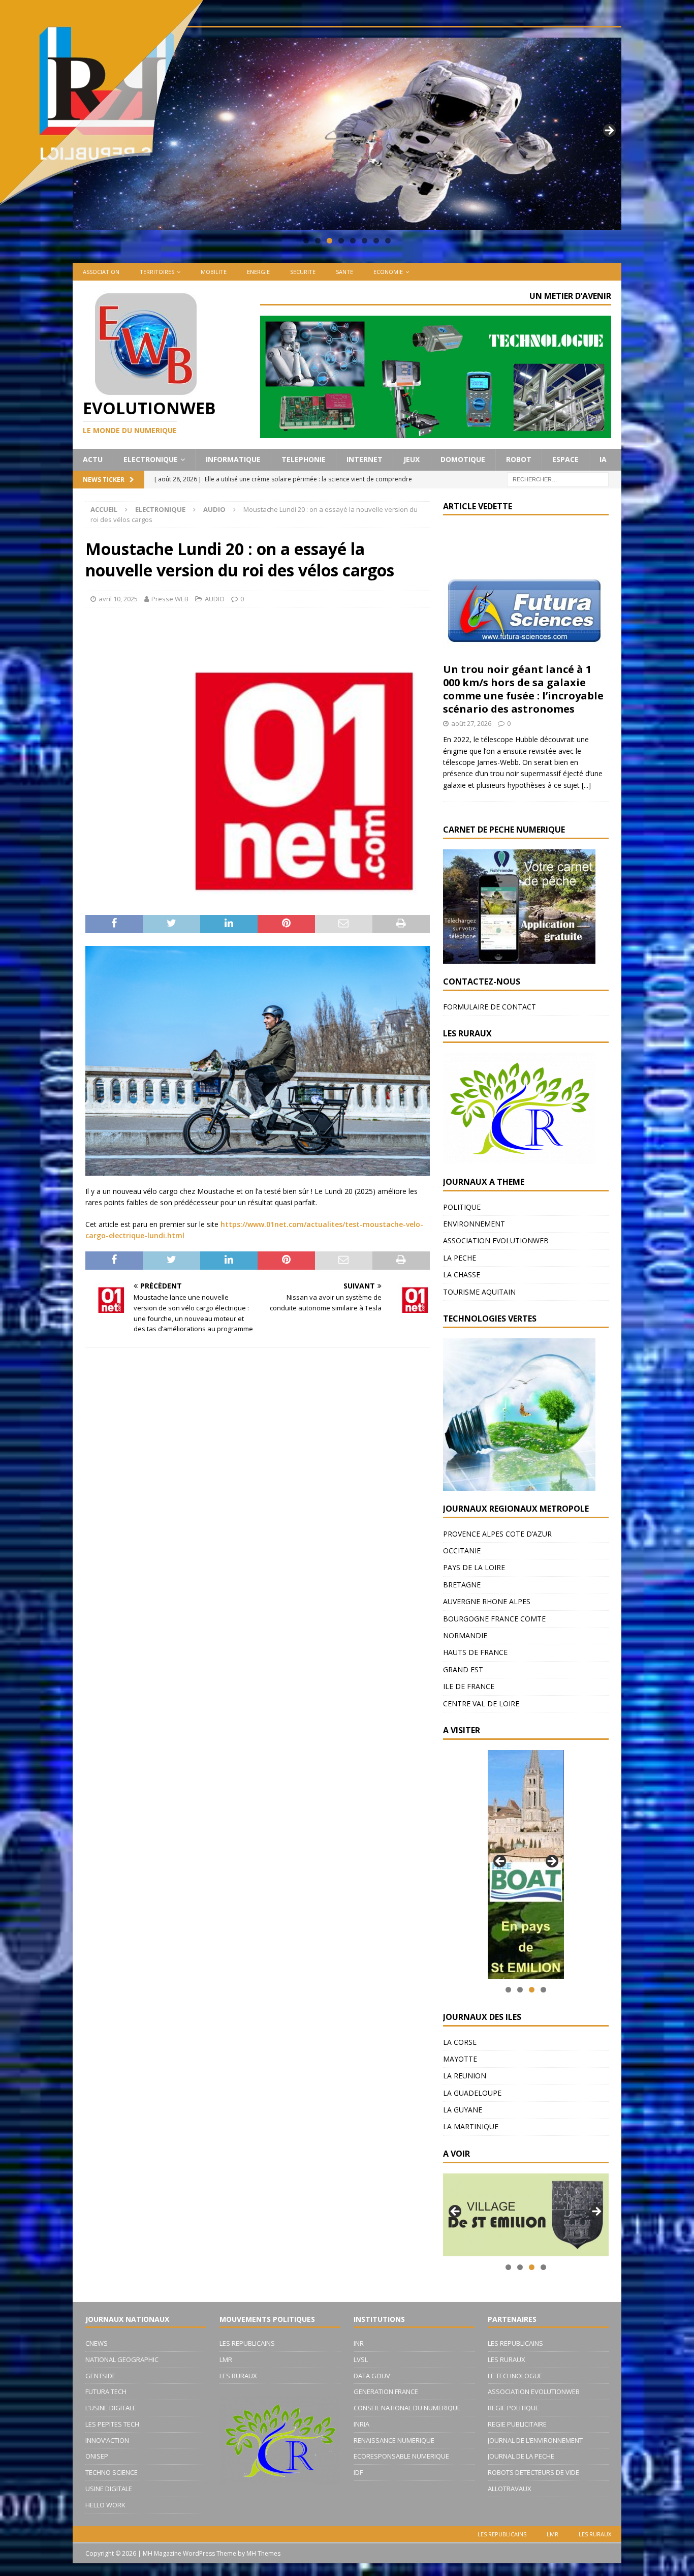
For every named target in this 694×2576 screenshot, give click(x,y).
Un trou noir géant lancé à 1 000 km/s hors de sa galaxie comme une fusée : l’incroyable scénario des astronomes (523, 689)
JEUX (412, 459)
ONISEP (97, 2456)
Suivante (609, 131)
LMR (226, 2359)
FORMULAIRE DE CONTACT (490, 1007)
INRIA (361, 2424)
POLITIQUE (462, 1207)
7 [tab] (376, 241)
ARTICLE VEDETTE (478, 506)
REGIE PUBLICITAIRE (517, 2424)
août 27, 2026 (471, 723)
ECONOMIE (388, 272)
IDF (358, 2472)
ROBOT (519, 459)
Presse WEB (170, 599)
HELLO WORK (105, 2505)
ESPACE (565, 459)
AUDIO (215, 599)
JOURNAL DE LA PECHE (521, 2456)
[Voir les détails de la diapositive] (526, 1864)
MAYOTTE (460, 2059)
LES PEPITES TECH (112, 2424)
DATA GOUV (372, 2376)
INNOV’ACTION (107, 2440)
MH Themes (263, 2553)
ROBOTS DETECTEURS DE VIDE (533, 2472)
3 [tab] (329, 241)
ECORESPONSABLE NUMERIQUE (401, 2456)
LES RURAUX (238, 2376)
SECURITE (303, 272)
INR (359, 2343)
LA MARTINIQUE (471, 2126)
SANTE (344, 272)
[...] (586, 785)
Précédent (500, 1862)
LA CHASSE (462, 1275)
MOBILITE (214, 272)
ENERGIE (258, 272)
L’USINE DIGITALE (111, 2408)
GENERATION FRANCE (386, 2391)
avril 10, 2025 (118, 599)
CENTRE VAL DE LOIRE (481, 1704)
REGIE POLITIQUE (513, 2408)
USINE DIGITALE (109, 2489)
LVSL (361, 2359)
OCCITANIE (462, 1551)
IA (603, 459)
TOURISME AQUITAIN (479, 1292)
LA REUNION (465, 2076)
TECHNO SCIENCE (112, 2472)
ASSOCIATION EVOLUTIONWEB (496, 1240)
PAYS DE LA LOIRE (474, 1567)
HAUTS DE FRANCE (475, 1652)
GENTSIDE (101, 2376)
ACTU (93, 459)
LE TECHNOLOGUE (515, 2376)
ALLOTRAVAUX (510, 2489)
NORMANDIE (465, 1635)
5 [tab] (353, 241)
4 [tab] (341, 241)
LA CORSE (460, 2042)
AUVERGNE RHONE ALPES (487, 1601)
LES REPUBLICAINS (247, 2343)
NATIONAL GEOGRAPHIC (122, 2359)
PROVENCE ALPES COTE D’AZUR (497, 1534)
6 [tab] (365, 241)
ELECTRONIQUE (151, 459)
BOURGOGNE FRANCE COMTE (494, 1619)
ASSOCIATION (101, 272)
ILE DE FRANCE (469, 1686)
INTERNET (365, 459)
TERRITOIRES (157, 272)
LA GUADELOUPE (472, 2093)
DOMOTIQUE (463, 459)
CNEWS (97, 2343)
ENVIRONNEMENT (474, 1224)
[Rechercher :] (558, 479)
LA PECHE (460, 1258)
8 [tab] (388, 241)
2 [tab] (318, 241)
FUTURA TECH (106, 2391)
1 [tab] (306, 241)
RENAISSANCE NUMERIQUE (394, 2440)
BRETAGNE (462, 1585)
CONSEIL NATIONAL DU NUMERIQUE (407, 2408)
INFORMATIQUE (233, 459)
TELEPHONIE (304, 459)
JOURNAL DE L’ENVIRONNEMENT (535, 2440)
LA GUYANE (463, 2110)
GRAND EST (463, 1669)
